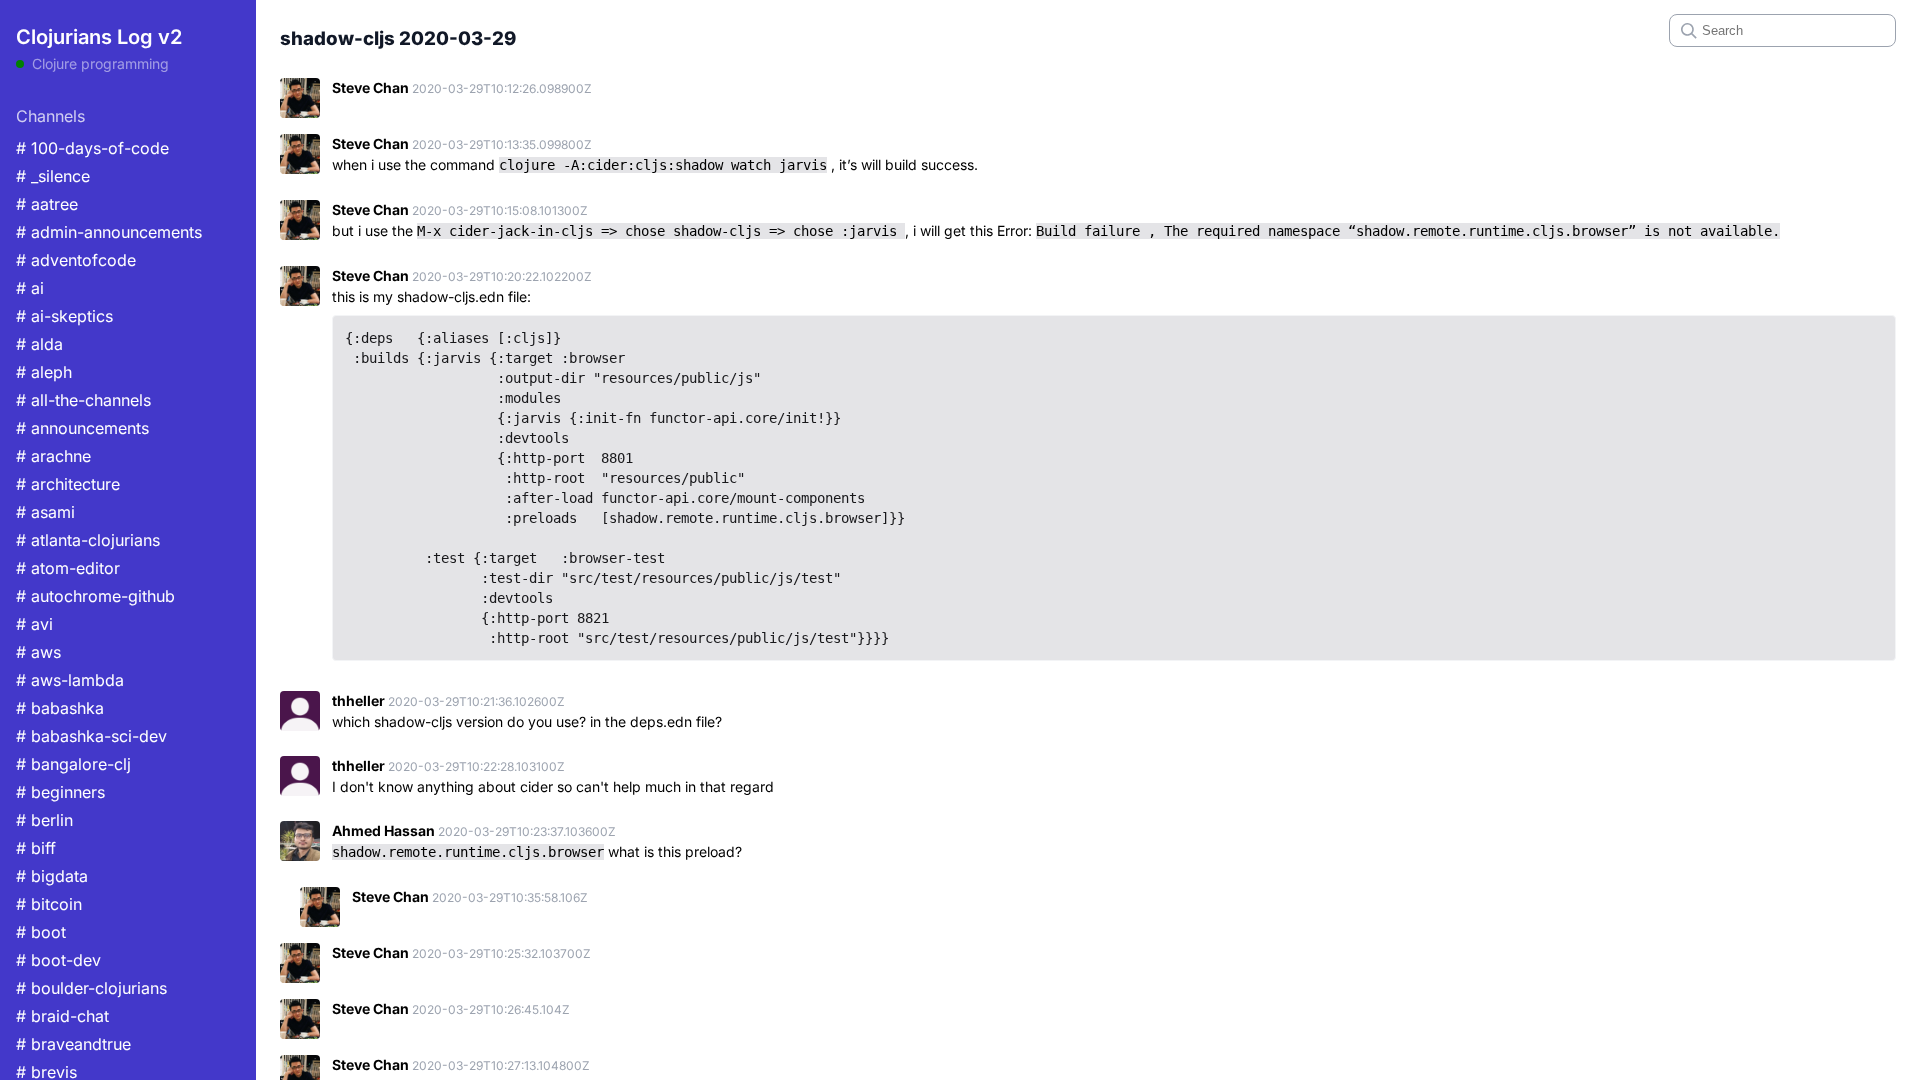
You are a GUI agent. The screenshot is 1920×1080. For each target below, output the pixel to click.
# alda (39, 344)
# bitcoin (49, 904)
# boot (41, 932)
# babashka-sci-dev (91, 736)
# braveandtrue (73, 1044)
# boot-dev (58, 960)
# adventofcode (76, 260)
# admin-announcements (109, 232)
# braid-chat (62, 1016)
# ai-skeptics (64, 316)
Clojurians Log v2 (99, 37)
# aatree (47, 204)
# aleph (44, 372)
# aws (38, 652)
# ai (30, 288)
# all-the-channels (83, 400)
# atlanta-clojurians (88, 540)
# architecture (68, 484)
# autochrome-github (95, 596)
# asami (45, 512)
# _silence (53, 176)
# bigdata (52, 876)
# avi (34, 624)
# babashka (60, 708)
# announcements (82, 428)
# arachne (53, 456)
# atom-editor (68, 568)
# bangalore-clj (73, 764)
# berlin (44, 820)
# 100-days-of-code (92, 148)
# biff (36, 848)
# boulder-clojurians (91, 988)
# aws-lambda (70, 680)
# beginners (60, 792)
